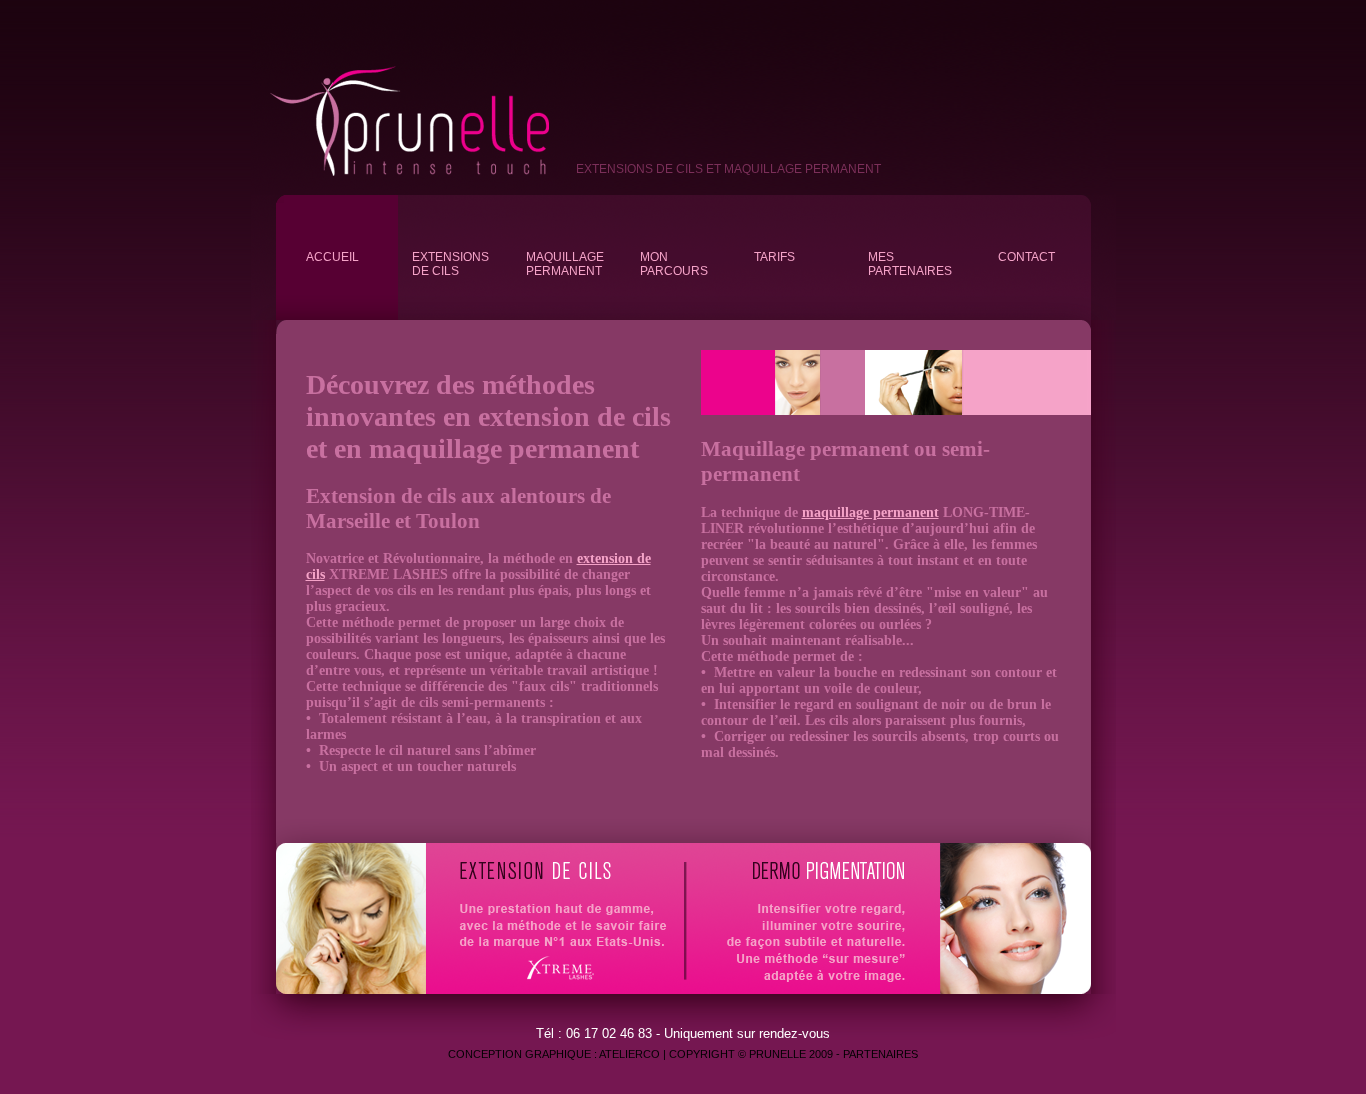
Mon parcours (674, 264)
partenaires (880, 1054)
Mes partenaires (910, 264)
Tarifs (774, 257)
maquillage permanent (870, 512)
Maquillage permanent (565, 264)
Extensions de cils (450, 264)
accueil (332, 257)
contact (1026, 257)
